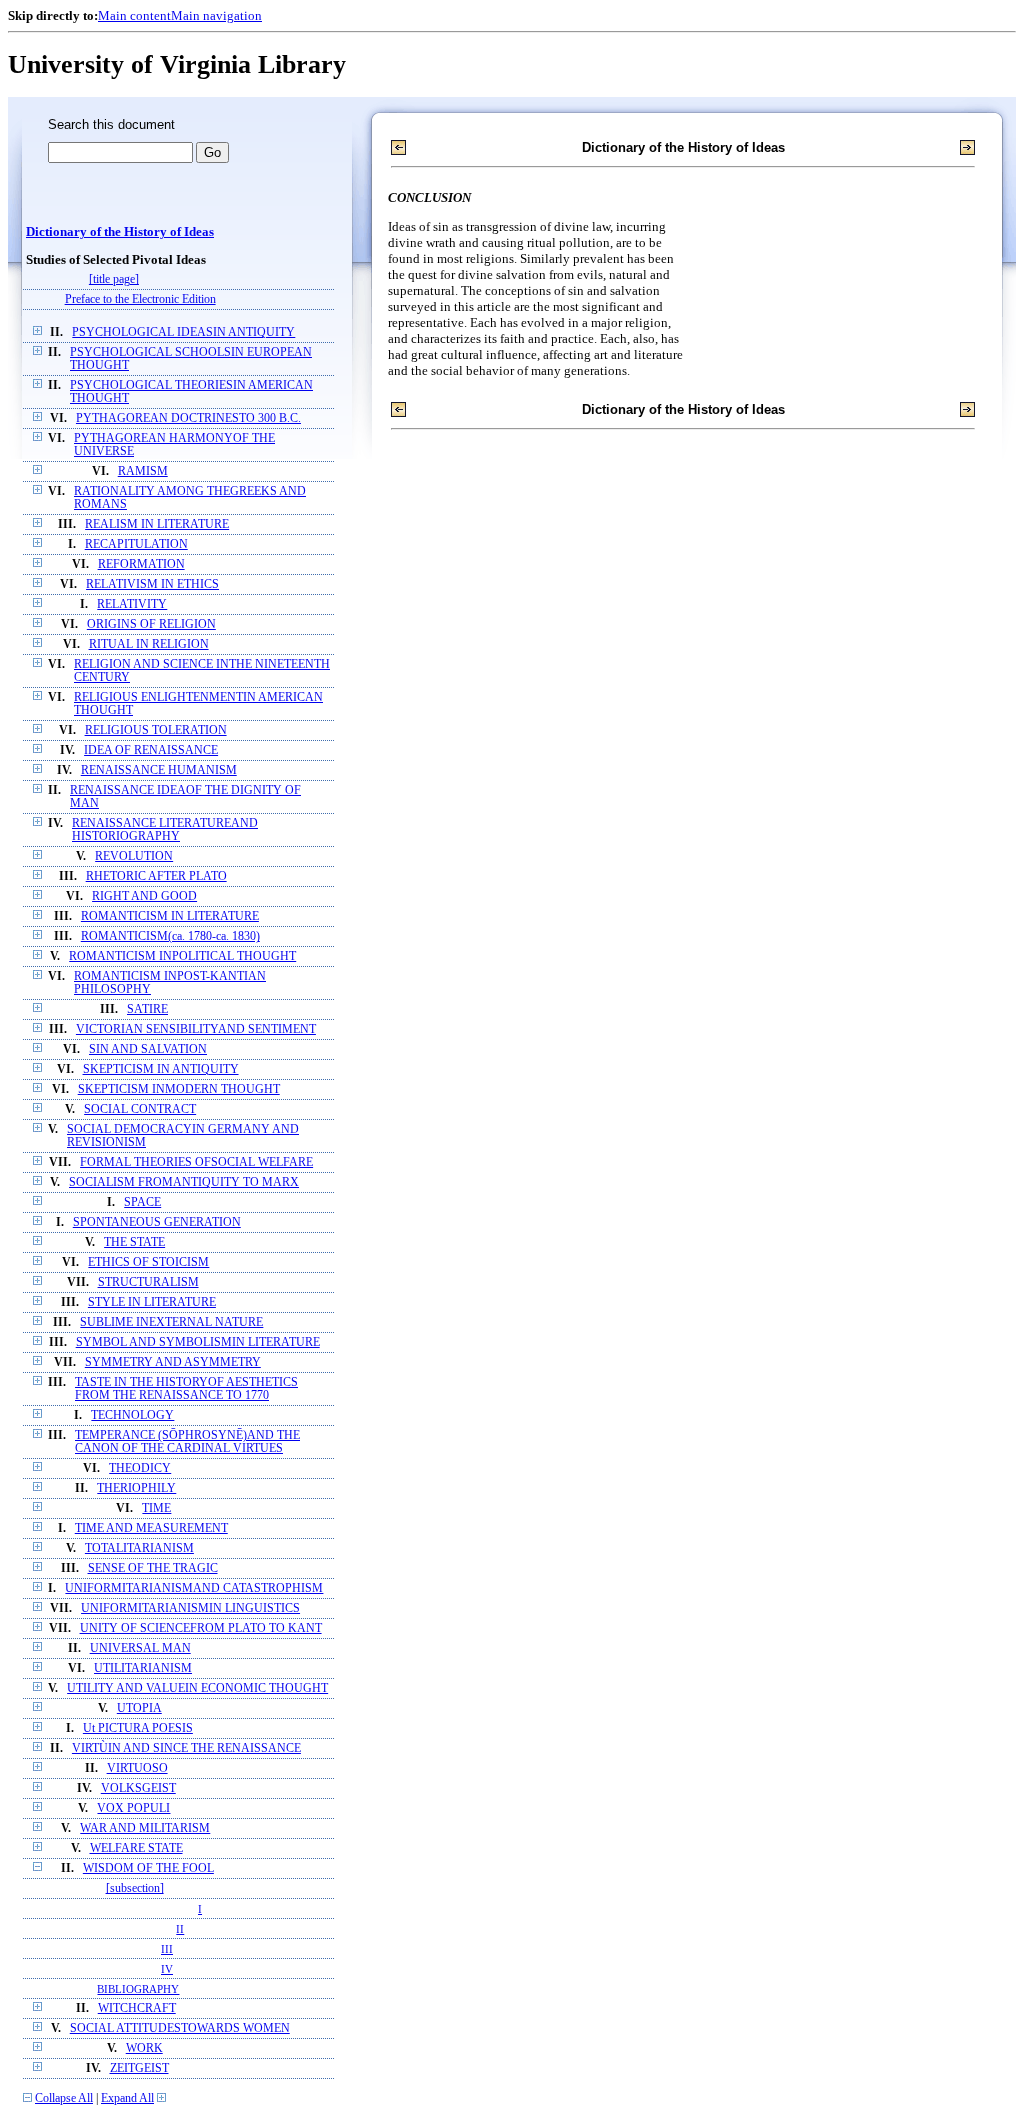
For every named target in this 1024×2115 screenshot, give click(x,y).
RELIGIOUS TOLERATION (156, 730)
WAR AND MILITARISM (145, 1828)
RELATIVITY (132, 604)
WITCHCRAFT (137, 2008)
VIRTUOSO (137, 1768)
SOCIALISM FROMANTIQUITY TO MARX (184, 1182)
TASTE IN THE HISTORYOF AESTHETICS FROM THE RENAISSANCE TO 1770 (186, 1389)
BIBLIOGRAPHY (138, 1989)
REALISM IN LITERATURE (157, 524)
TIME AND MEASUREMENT (151, 1528)
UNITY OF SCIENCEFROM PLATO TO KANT (201, 1628)
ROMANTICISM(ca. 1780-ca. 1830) (170, 936)
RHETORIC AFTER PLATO (156, 876)
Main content (134, 15)
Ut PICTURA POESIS (138, 1728)
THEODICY (140, 1468)
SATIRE (147, 1009)
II (180, 1929)
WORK (144, 2048)
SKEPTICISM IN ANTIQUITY (161, 1069)
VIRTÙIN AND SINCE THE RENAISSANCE (186, 1748)
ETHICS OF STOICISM (148, 1262)
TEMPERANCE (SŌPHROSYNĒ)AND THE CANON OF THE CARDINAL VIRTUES (187, 1442)
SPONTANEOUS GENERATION (157, 1222)
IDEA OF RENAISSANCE (151, 750)
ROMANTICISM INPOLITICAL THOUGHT (182, 956)
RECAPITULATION (136, 544)
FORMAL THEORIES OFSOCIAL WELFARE (196, 1162)
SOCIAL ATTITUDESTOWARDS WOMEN (180, 2028)
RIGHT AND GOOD (144, 896)
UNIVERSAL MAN (140, 1648)
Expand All (127, 2098)
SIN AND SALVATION (148, 1049)
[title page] (114, 279)
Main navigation (216, 15)
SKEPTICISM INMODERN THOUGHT (179, 1089)
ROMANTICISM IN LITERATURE (170, 916)
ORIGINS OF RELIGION (151, 624)
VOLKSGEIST (138, 1788)
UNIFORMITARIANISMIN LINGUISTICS (190, 1608)
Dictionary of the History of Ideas (120, 232)
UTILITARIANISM (143, 1668)
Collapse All (64, 2098)
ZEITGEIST (139, 2068)
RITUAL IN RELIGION (149, 644)
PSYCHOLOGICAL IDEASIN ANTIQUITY (183, 332)
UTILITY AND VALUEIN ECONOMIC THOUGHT (197, 1688)
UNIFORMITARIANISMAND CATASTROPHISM (194, 1588)
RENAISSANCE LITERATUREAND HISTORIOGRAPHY (165, 830)
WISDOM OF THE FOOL (148, 1868)
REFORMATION (141, 564)
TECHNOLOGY (132, 1415)
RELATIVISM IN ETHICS (152, 584)
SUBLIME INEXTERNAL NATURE (171, 1322)
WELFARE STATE (136, 1848)
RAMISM (143, 471)
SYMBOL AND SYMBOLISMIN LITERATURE (198, 1342)
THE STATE (134, 1242)
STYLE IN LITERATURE (152, 1302)
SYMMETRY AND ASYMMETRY (173, 1362)
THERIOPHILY (136, 1488)
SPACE (142, 1202)
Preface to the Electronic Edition (140, 299)
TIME (156, 1508)
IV (167, 1969)
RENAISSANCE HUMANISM (159, 770)
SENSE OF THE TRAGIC (153, 1568)
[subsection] (135, 1888)
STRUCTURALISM (148, 1282)
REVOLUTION (134, 856)
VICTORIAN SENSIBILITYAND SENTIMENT (196, 1029)
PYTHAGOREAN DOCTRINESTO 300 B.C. (188, 418)
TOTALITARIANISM (139, 1548)
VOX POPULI (133, 1808)
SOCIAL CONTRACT (140, 1109)
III (167, 1949)
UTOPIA (139, 1708)
